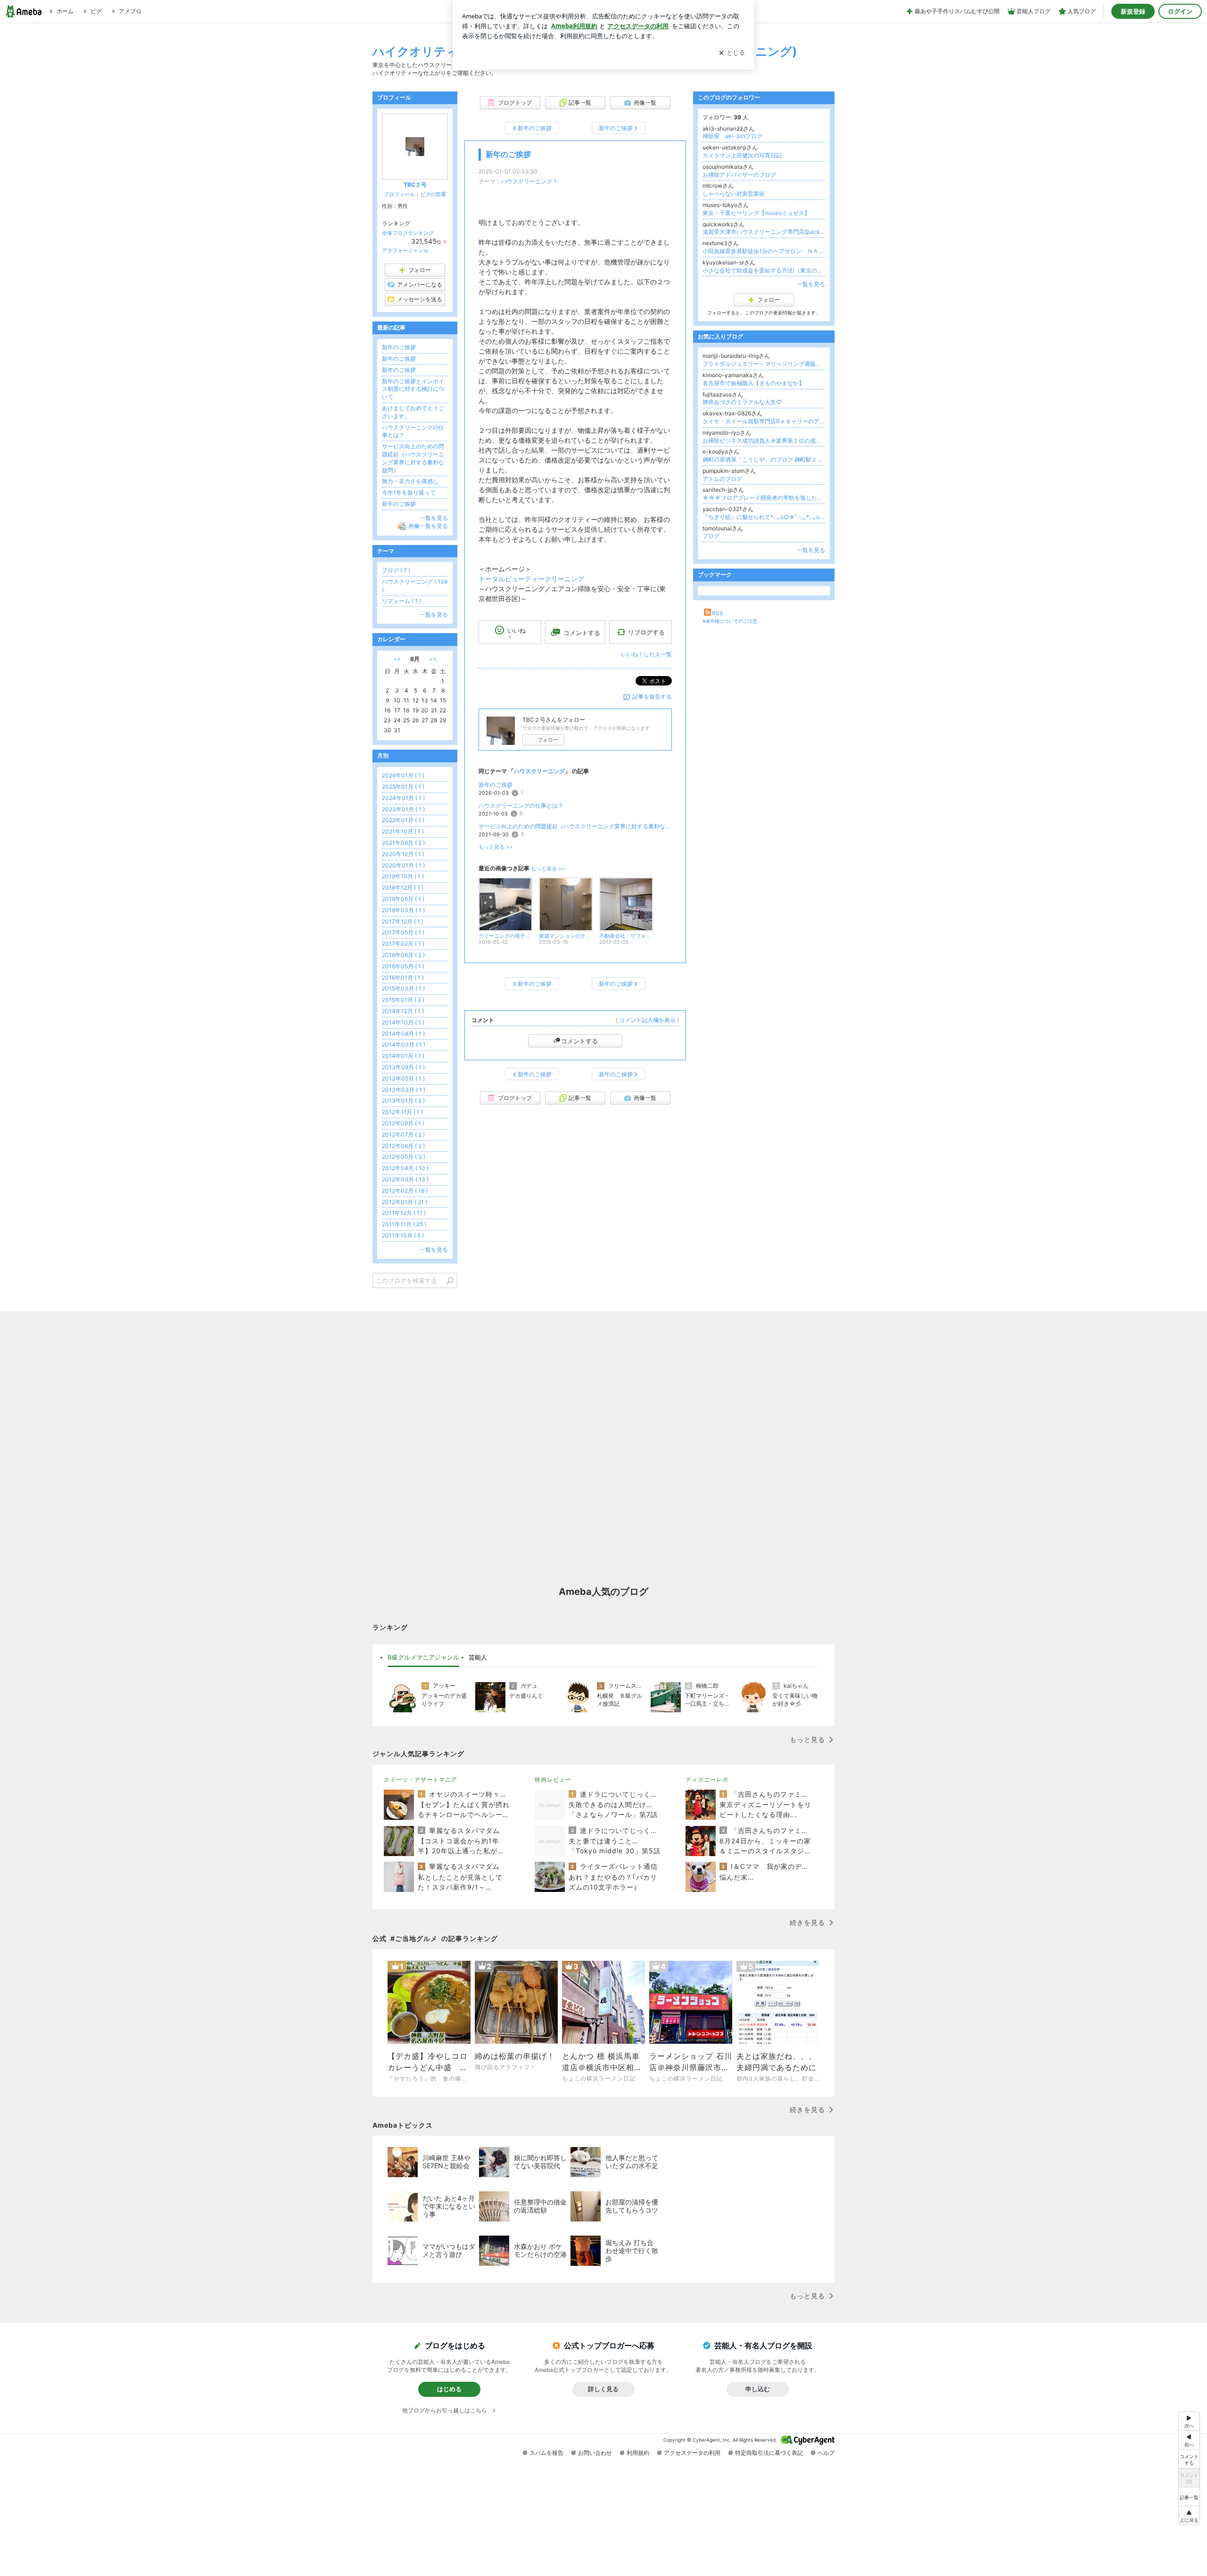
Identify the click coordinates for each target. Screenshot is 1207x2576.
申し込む (758, 2389)
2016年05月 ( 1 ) (403, 966)
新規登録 (1133, 11)
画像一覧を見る (428, 526)
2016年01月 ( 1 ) (403, 978)
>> (433, 659)
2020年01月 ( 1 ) (403, 865)
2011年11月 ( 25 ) (404, 1224)
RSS (718, 613)
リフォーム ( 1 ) (401, 601)
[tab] (423, 1658)
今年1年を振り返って (409, 492)
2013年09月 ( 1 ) (403, 1067)
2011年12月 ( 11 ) (404, 1213)
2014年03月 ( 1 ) (404, 1044)
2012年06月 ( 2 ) (403, 1146)
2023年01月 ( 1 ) (403, 809)
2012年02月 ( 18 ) (405, 1191)
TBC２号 (415, 185)
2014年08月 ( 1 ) (403, 1034)
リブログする (646, 632)
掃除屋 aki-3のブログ (732, 136)
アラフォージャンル (405, 250)
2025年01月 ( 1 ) (403, 787)
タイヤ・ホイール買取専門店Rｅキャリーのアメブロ (764, 421)
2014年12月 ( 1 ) (403, 1011)
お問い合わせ (595, 2453)
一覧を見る (811, 284)
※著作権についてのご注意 (730, 621)
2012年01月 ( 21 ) (405, 1202)
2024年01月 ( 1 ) (403, 798)
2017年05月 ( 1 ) (403, 932)
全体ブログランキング (408, 233)
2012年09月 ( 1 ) (403, 1123)
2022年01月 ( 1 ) (403, 820)
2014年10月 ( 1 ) (403, 1022)
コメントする (579, 1041)
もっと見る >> (496, 847)
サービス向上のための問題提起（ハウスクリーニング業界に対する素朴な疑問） (575, 826)
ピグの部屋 (433, 194)
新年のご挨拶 (508, 154)
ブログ (711, 536)
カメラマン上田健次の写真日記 (742, 155)
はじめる (449, 2389)
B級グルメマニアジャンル (423, 1657)
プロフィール (399, 194)
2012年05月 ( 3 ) (404, 1157)
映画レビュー (553, 1779)
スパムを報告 (546, 2453)
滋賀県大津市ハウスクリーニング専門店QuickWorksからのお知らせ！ (764, 232)
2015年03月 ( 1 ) (403, 988)
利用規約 (638, 2453)
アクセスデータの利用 (692, 2453)
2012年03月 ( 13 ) (405, 1179)
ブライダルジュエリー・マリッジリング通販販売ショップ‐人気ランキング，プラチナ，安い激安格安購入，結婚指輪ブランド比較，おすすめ (764, 364)
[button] (1189, 2515)
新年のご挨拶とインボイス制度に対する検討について (413, 389)
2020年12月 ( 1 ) (403, 854)
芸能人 (478, 1657)
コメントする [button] (582, 633)
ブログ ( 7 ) (396, 570)
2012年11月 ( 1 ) (402, 1112)
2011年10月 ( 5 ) (403, 1235)
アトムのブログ (722, 479)
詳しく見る (603, 2389)
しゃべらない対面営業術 (734, 194)
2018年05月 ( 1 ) (403, 899)
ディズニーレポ (707, 1779)
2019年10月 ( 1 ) (403, 876)
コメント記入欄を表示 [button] (647, 1020)
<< (397, 659)
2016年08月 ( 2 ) (403, 955)
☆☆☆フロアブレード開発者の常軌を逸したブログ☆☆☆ (764, 498)
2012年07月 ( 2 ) (403, 1135)
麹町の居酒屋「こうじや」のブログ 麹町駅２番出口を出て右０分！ (764, 459)
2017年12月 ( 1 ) (403, 921)
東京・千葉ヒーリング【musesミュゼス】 (756, 213)
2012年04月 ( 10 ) (405, 1168)
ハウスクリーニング (527, 181)
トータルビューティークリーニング (531, 579)
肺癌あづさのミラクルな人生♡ (742, 402)
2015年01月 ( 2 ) (403, 1000)
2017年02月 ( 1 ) (403, 944)
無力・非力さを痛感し (410, 481)
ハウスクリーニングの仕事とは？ (521, 805)
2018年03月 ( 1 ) (403, 910)
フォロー (548, 740)
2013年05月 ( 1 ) (403, 1078)
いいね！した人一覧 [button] (646, 654)
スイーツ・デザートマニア (421, 1779)
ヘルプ (826, 2453)
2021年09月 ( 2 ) (403, 843)
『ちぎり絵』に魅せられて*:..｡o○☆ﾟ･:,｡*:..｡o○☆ (764, 517)
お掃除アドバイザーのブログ (739, 175)
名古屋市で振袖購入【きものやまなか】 (753, 383)
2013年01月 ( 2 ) (403, 1101)
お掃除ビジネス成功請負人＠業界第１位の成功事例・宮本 (764, 441)
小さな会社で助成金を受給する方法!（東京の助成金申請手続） (764, 270)
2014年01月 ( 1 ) (403, 1056)
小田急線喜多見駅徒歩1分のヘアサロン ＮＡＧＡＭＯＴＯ (764, 251)
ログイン (1180, 11)
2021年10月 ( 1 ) (403, 831)
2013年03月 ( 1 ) (404, 1090)
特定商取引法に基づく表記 (769, 2453)
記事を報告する (652, 697)
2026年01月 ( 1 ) (403, 775)
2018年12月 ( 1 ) (403, 888)
